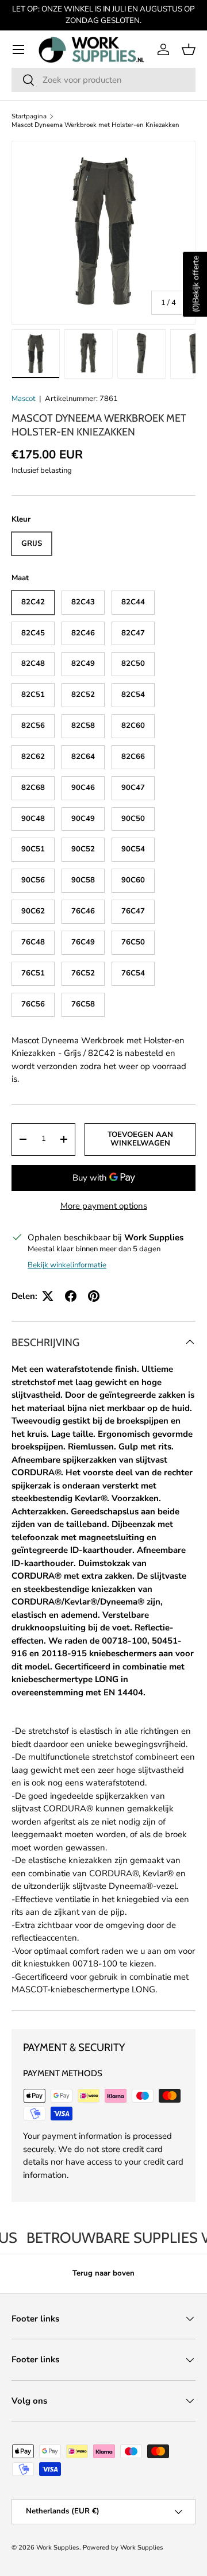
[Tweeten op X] (48, 1296)
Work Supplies (58, 2548)
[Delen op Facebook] (71, 1296)
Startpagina (29, 116)
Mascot (24, 399)
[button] (189, 49)
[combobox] (103, 80)
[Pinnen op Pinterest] (94, 1296)
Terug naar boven (103, 2273)
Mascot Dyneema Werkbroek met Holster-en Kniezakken (95, 125)
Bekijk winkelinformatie (67, 1265)
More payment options (104, 1206)
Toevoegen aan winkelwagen (140, 1139)
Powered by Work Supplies (123, 2548)
